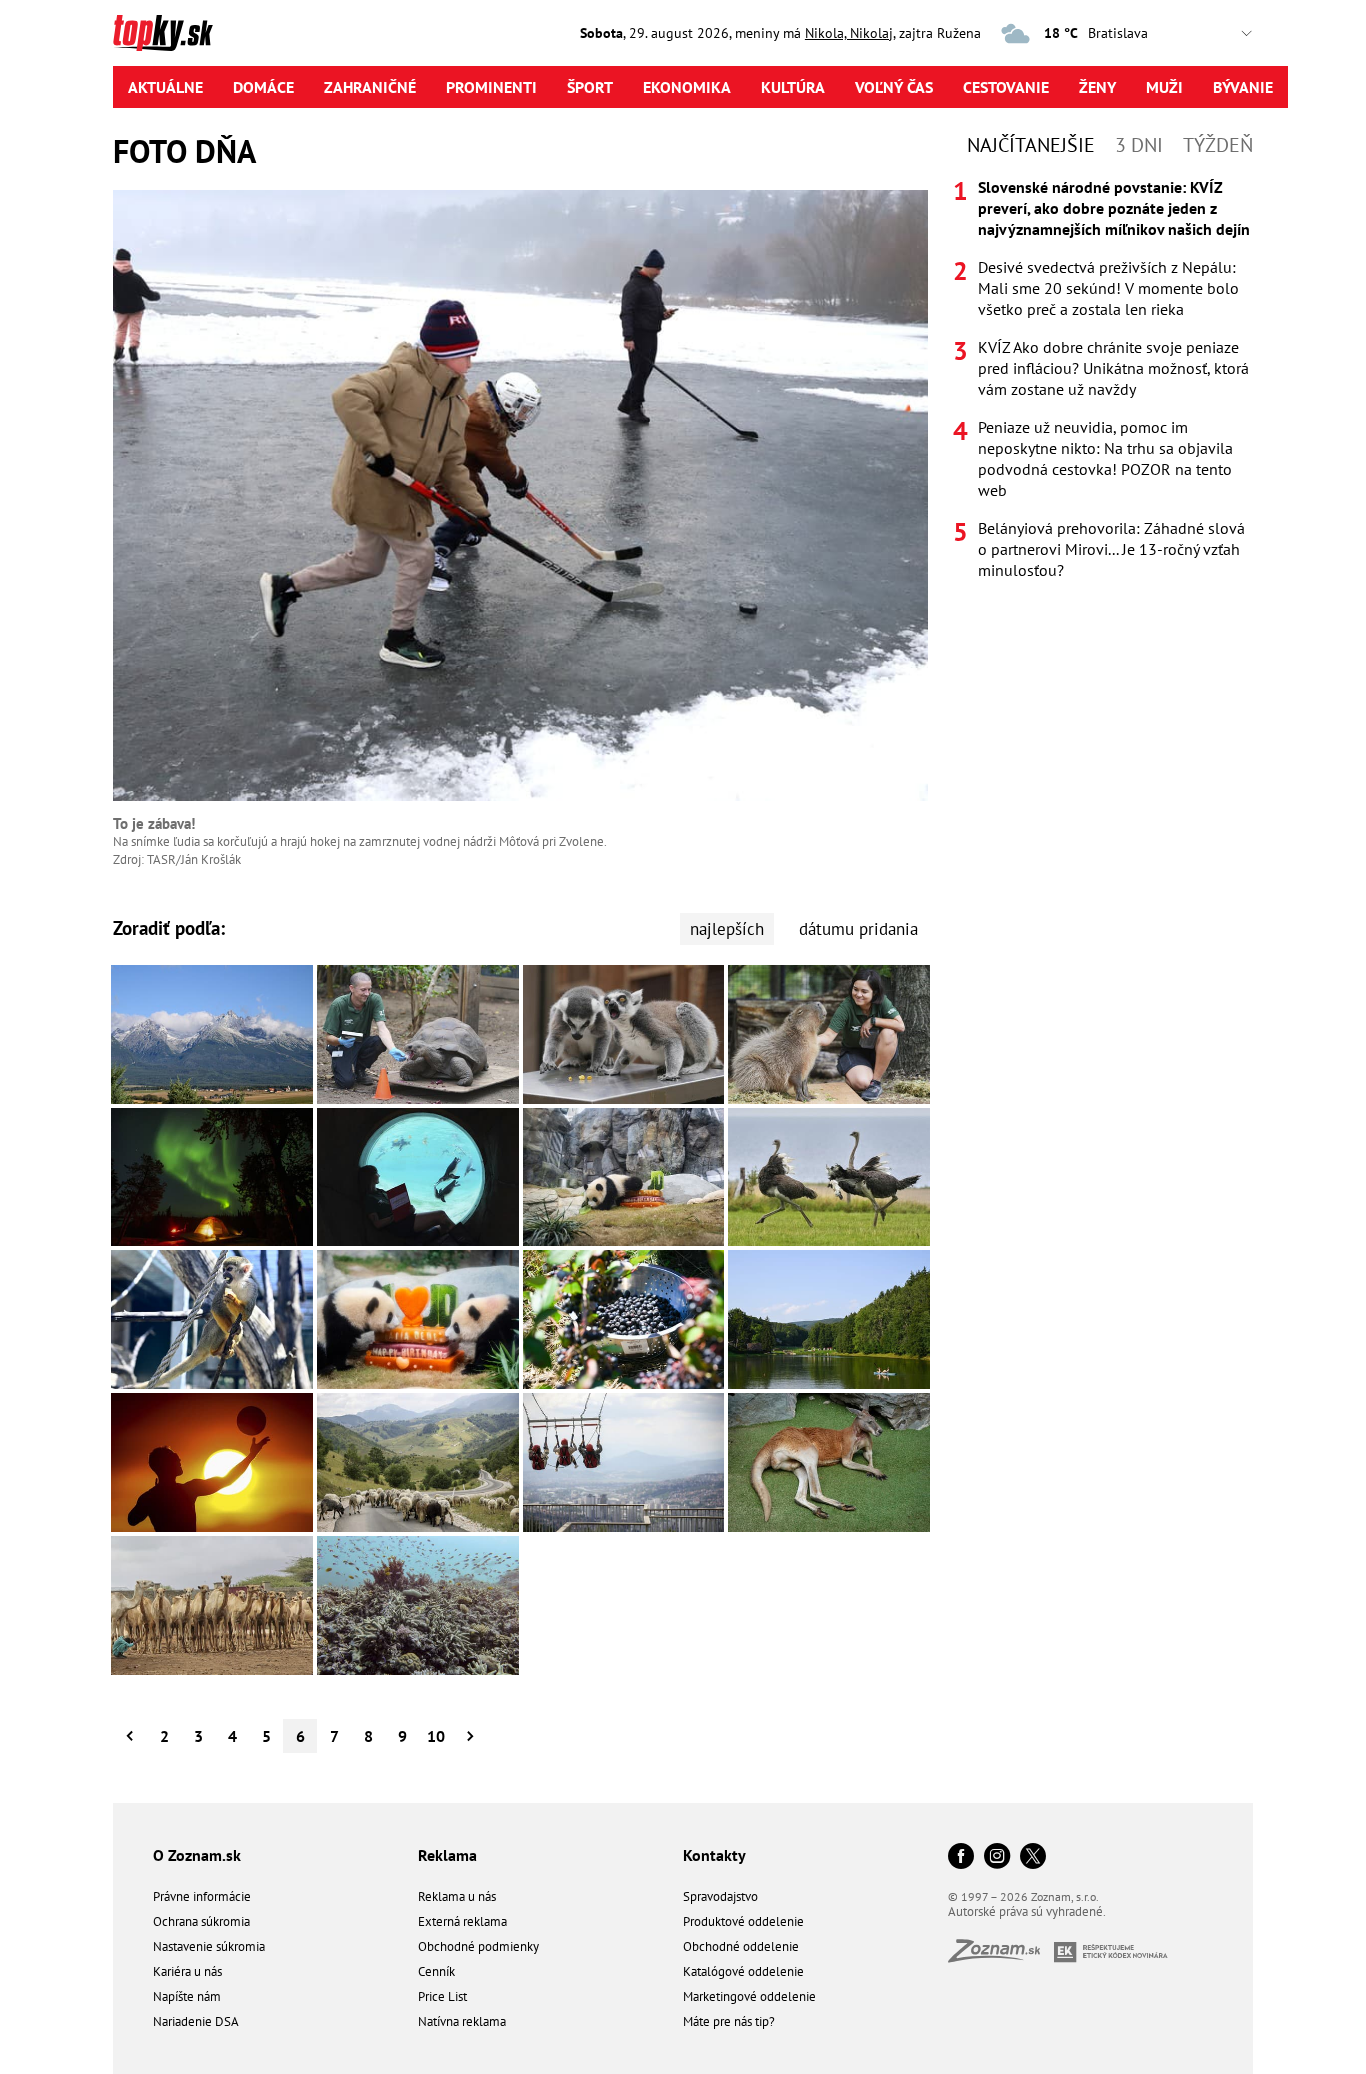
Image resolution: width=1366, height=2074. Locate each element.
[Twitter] (1033, 1857)
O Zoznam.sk (197, 1855)
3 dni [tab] (1139, 145)
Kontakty (714, 1855)
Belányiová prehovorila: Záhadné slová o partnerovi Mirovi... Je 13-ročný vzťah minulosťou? (1111, 549)
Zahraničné (370, 87)
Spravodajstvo (720, 1896)
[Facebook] (961, 1857)
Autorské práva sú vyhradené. (1027, 1911)
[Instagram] (997, 1857)
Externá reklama (462, 1921)
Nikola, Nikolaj (849, 33)
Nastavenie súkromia (209, 1946)
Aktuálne (165, 87)
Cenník (436, 1971)
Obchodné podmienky (478, 1946)
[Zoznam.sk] (1001, 1956)
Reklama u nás (457, 1896)
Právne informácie (202, 1896)
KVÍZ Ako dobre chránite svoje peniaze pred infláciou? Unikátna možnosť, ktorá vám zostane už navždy (1113, 368)
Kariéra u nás (187, 1971)
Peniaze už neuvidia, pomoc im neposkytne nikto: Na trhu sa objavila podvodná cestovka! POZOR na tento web (1105, 458)
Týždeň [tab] (1218, 145)
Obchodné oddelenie (741, 1946)
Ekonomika (687, 87)
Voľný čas (894, 87)
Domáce (263, 87)
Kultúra (793, 87)
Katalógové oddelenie (743, 1971)
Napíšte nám (187, 1996)
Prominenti (491, 87)
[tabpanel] (1103, 379)
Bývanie (1243, 87)
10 (436, 1736)
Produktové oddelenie (743, 1921)
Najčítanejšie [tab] (1031, 145)
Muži (1164, 87)
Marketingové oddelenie (749, 1996)
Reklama (447, 1855)
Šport (590, 87)
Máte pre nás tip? (729, 2021)
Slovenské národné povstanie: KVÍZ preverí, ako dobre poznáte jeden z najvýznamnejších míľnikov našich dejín (1114, 208)
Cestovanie (1006, 87)
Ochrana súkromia (201, 1921)
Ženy (1097, 87)
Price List (442, 1996)
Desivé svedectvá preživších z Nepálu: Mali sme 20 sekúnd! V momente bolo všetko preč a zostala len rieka (1108, 288)
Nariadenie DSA (196, 2021)
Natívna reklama (462, 2021)
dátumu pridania (858, 929)
